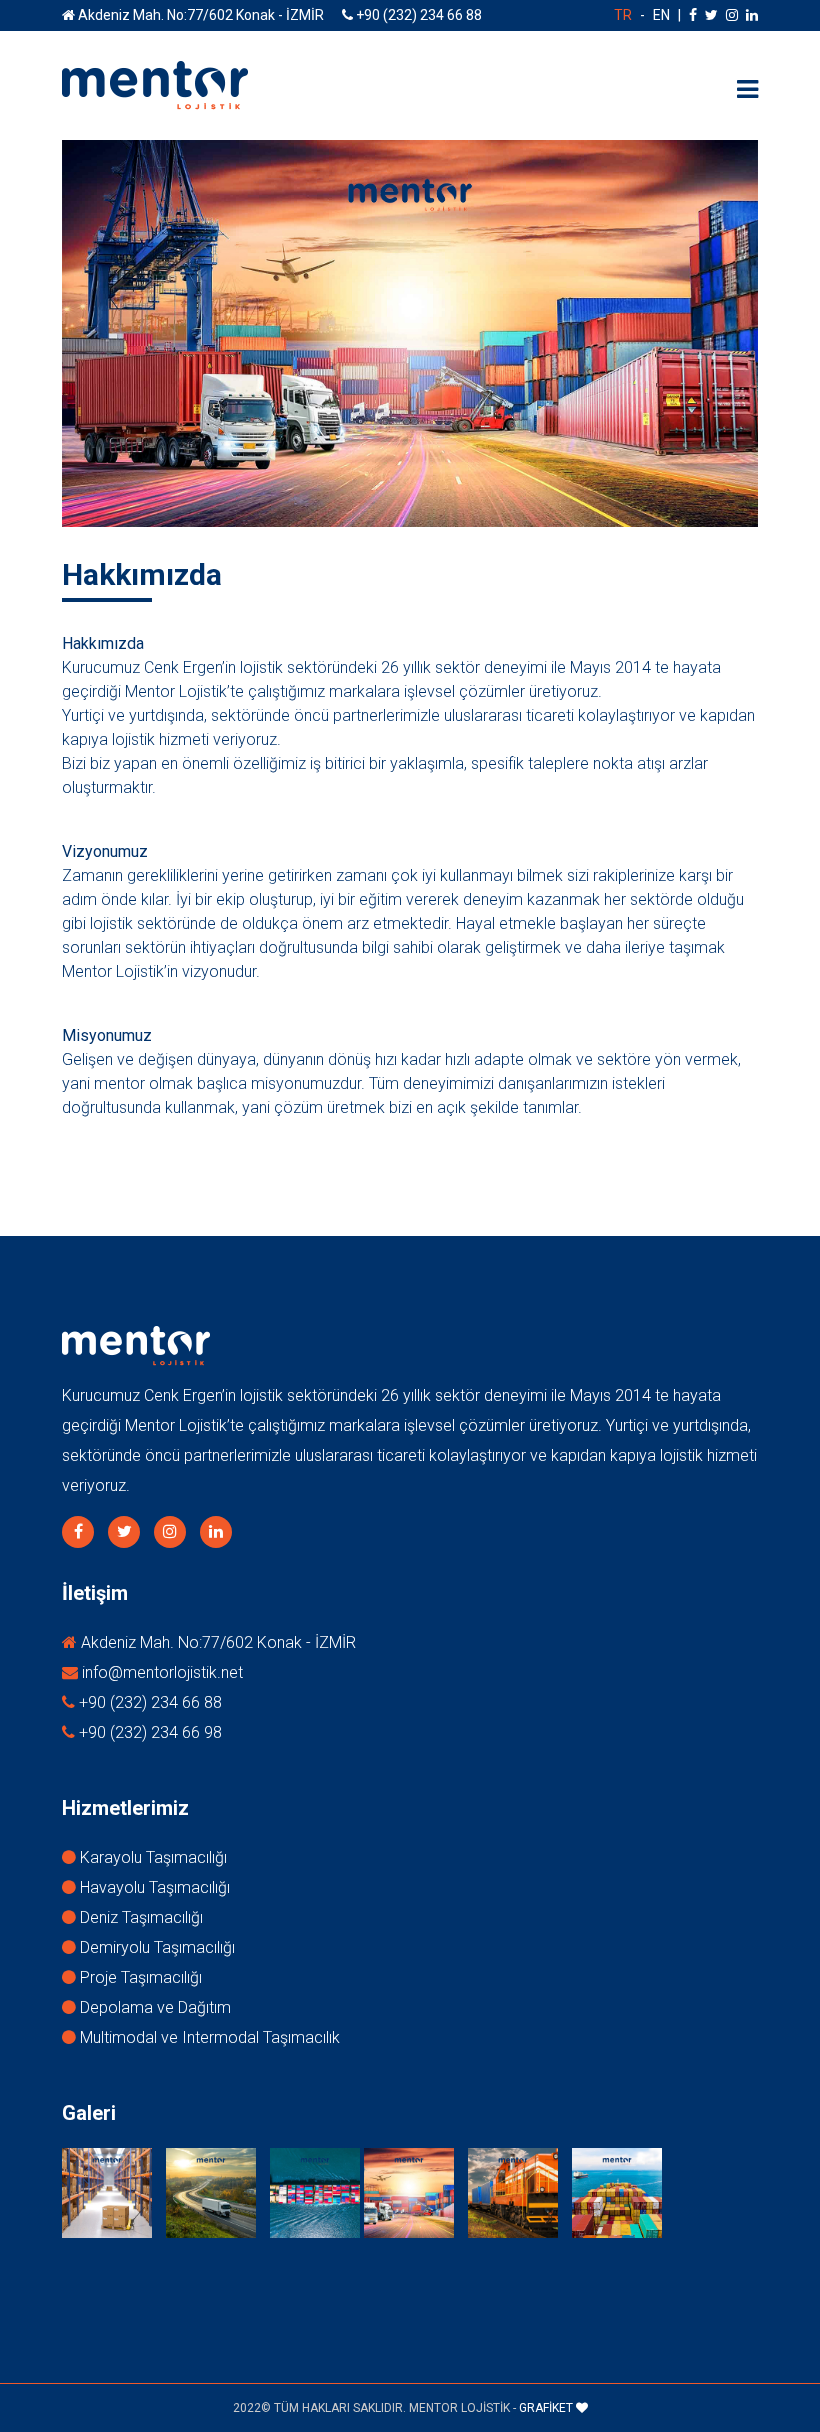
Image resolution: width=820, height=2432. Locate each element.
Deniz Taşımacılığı (139, 1917)
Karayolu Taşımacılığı (151, 1857)
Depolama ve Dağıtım (153, 2007)
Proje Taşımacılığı (139, 1977)
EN (661, 15)
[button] (747, 90)
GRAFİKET (547, 2408)
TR (623, 15)
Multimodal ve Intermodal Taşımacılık (208, 2037)
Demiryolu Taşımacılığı (155, 1947)
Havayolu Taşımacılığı (153, 1887)
